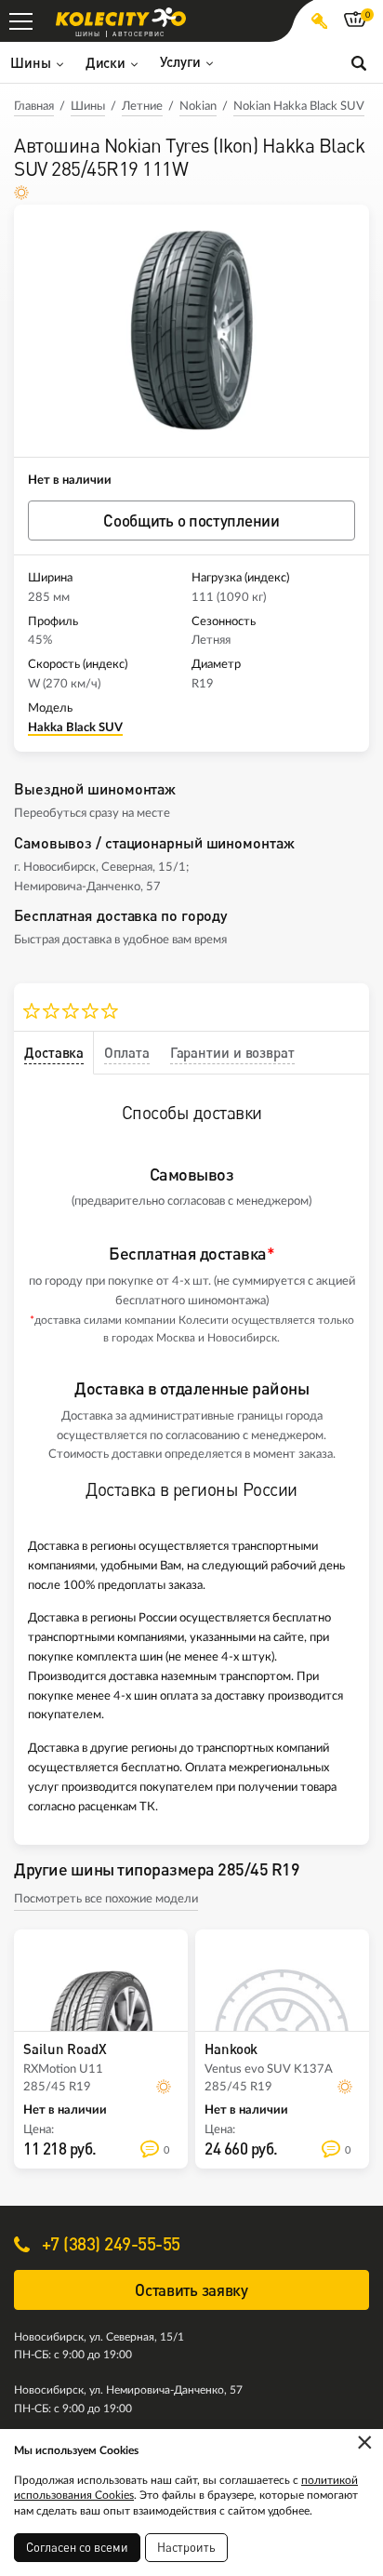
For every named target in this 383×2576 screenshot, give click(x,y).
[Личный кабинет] (319, 21)
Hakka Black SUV (75, 728)
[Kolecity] (121, 17)
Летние (142, 107)
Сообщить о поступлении (191, 521)
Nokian (198, 107)
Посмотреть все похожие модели (106, 1899)
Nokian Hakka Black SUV (299, 107)
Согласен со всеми (77, 2547)
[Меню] (21, 21)
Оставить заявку (191, 2290)
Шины (88, 107)
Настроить (186, 2547)
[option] (191, 331)
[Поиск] (359, 62)
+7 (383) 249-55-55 (109, 2243)
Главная (34, 107)
